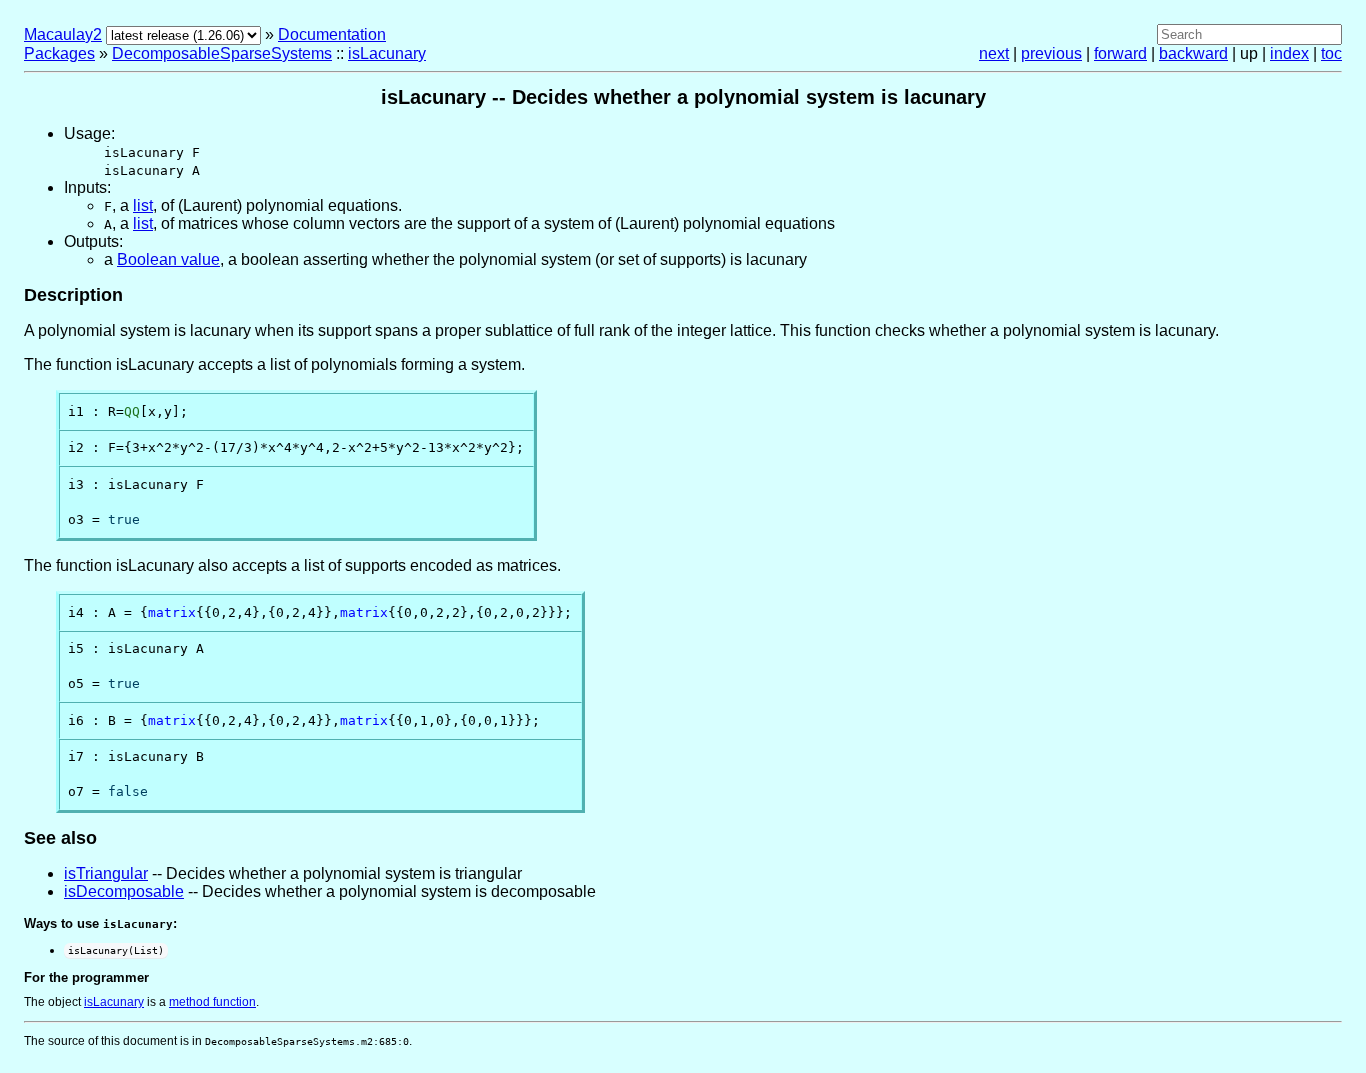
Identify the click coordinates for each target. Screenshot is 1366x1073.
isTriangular (106, 873)
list (143, 205)
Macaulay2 (63, 34)
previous (1051, 53)
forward (1120, 53)
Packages (59, 53)
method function (212, 1002)
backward (1193, 53)
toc (1331, 53)
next (994, 53)
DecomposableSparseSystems (222, 53)
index (1289, 53)
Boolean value (168, 259)
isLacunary (387, 53)
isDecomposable (124, 891)
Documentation (332, 34)
